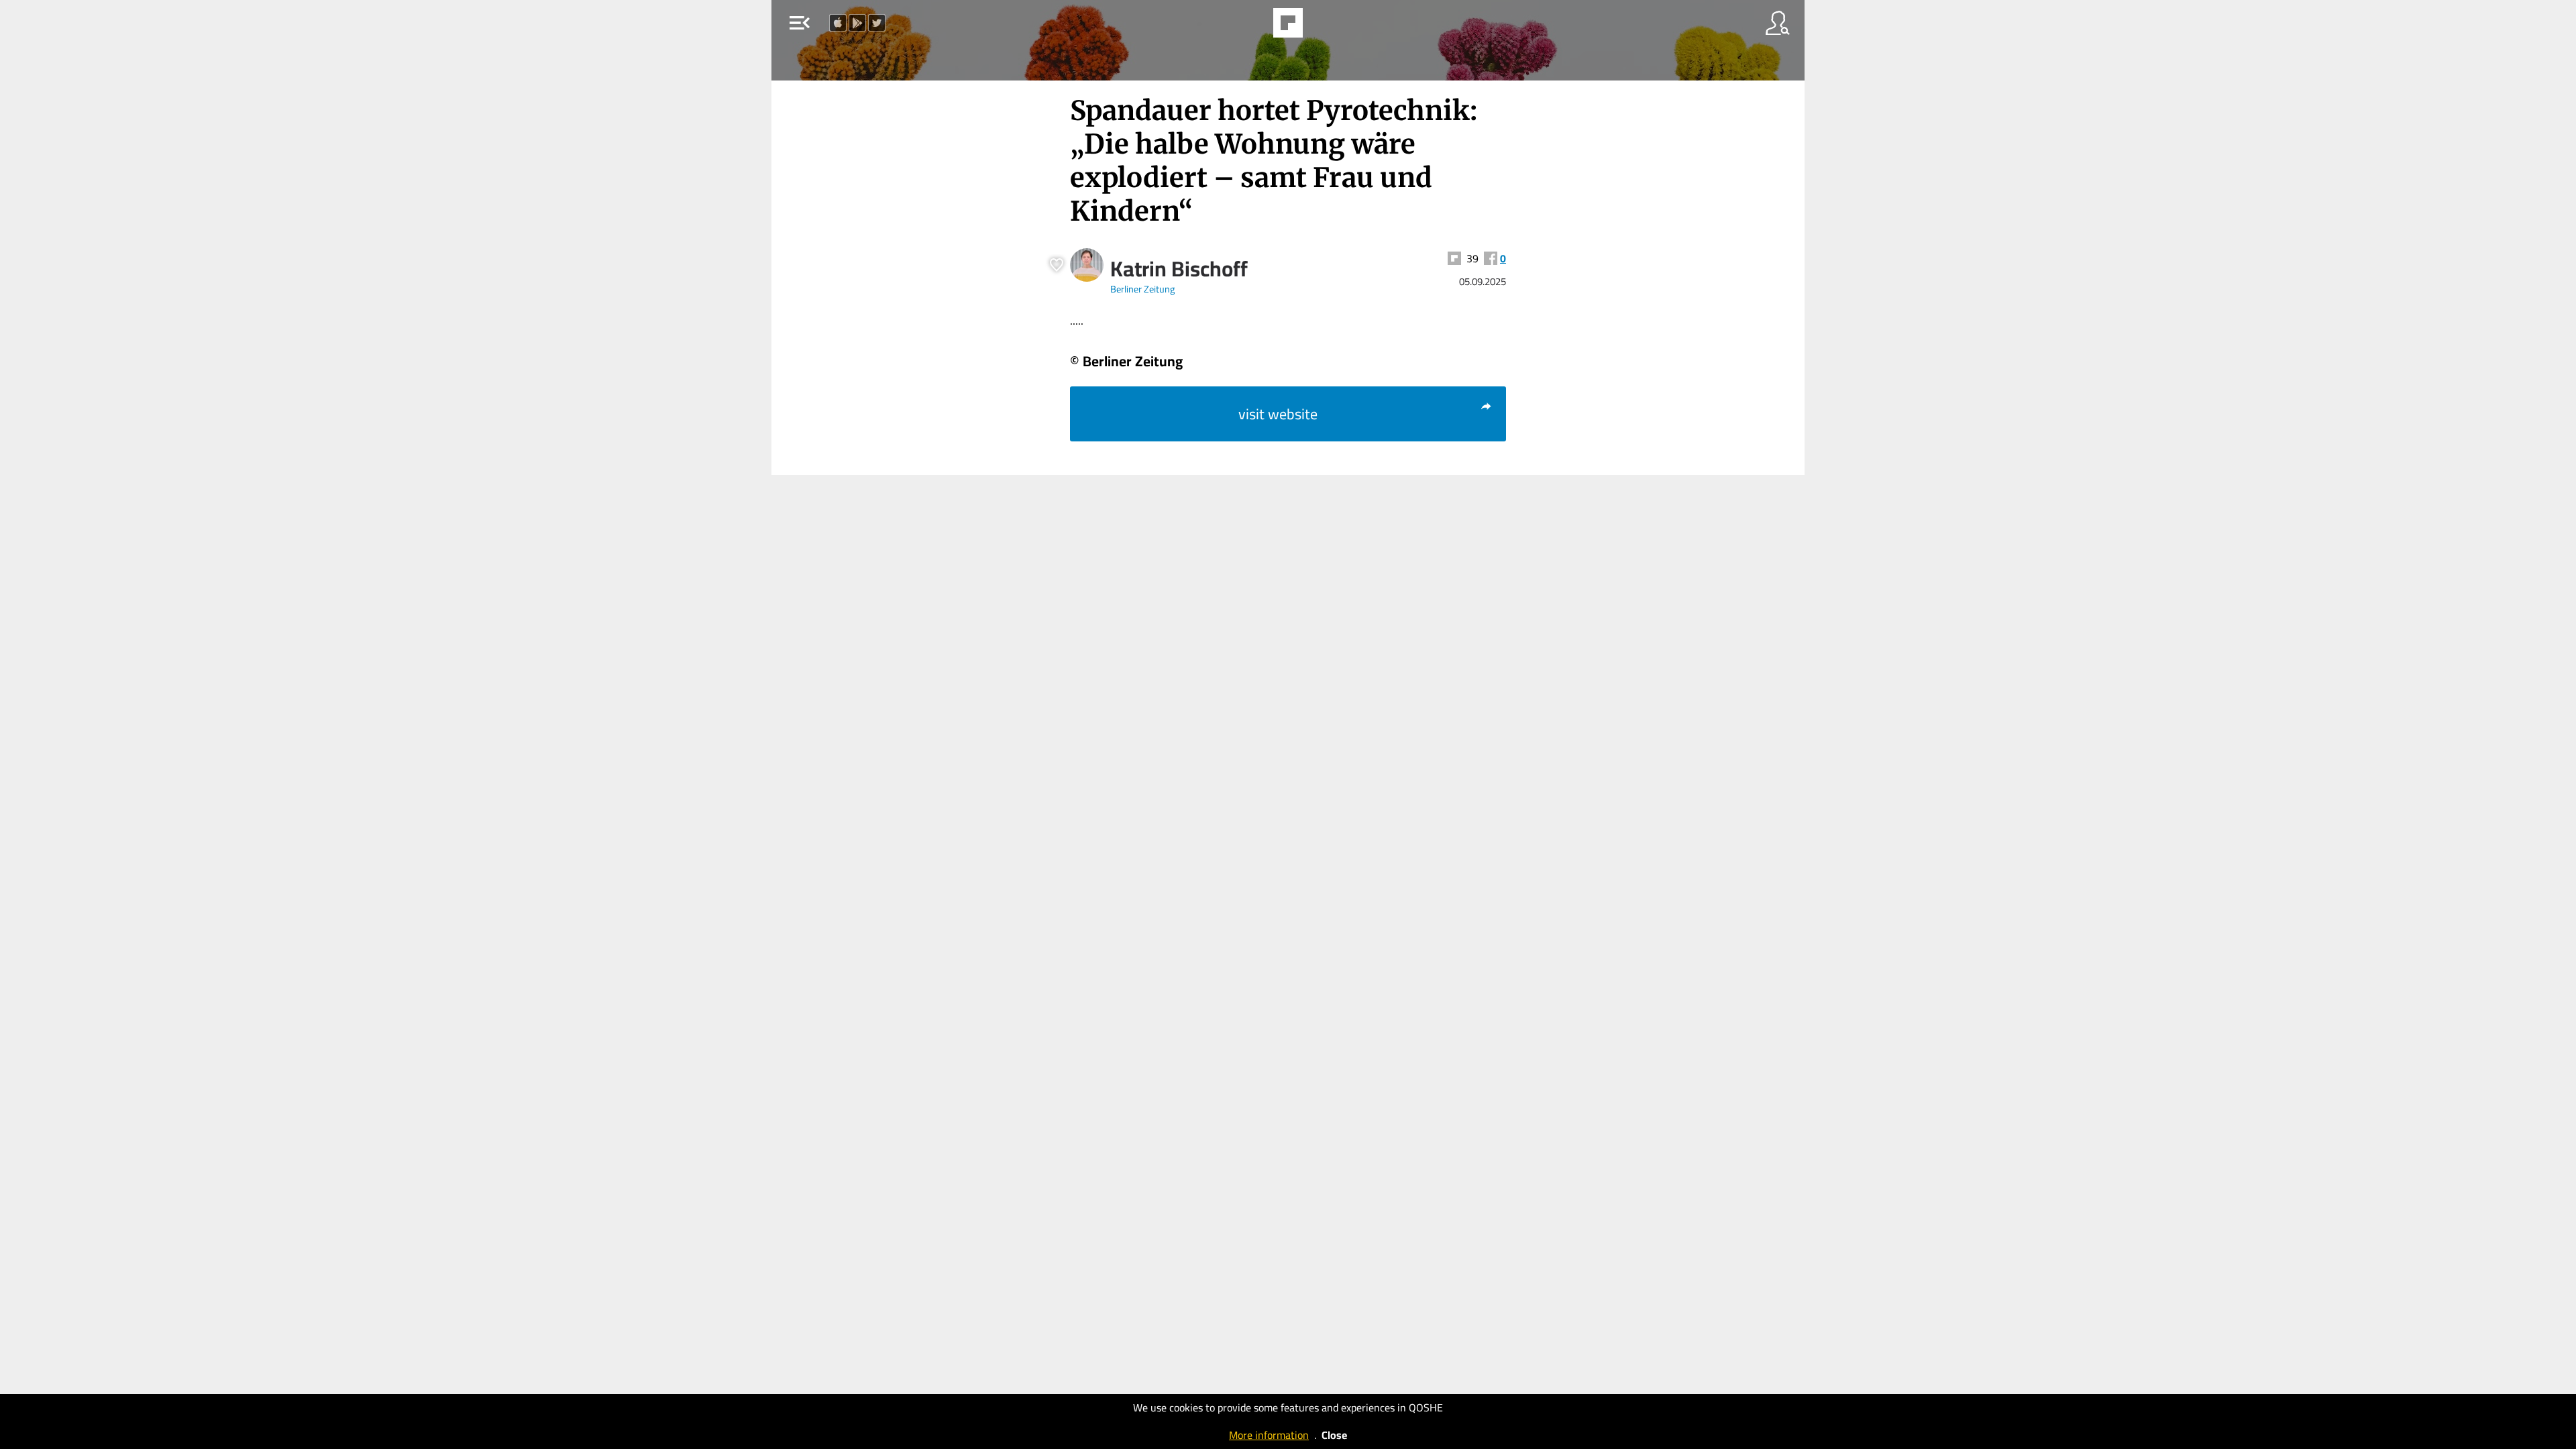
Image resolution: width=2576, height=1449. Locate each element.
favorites (1249, 27)
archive (1324, 27)
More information (1269, 1435)
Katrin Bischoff (1179, 268)
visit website (1278, 414)
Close (1334, 1435)
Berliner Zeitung (1142, 289)
